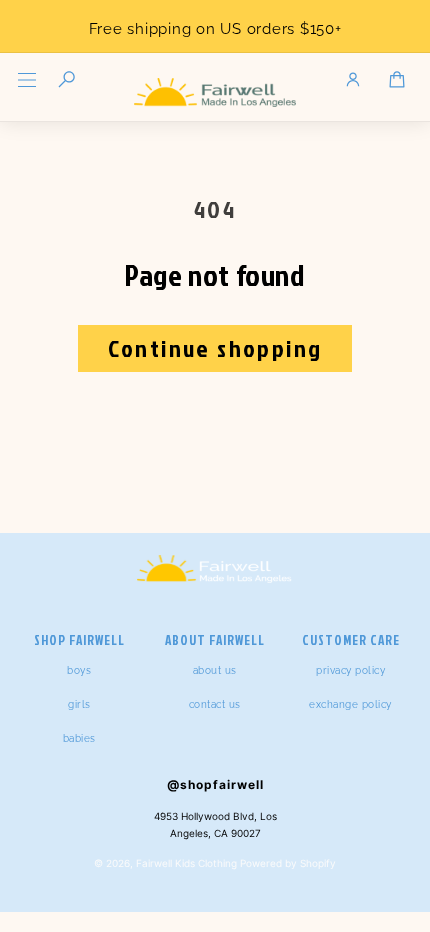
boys (79, 670)
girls (79, 704)
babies (79, 738)
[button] (27, 80)
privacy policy (350, 670)
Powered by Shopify (288, 863)
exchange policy (350, 704)
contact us (215, 704)
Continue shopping (215, 348)
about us (215, 670)
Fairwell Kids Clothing (186, 863)
